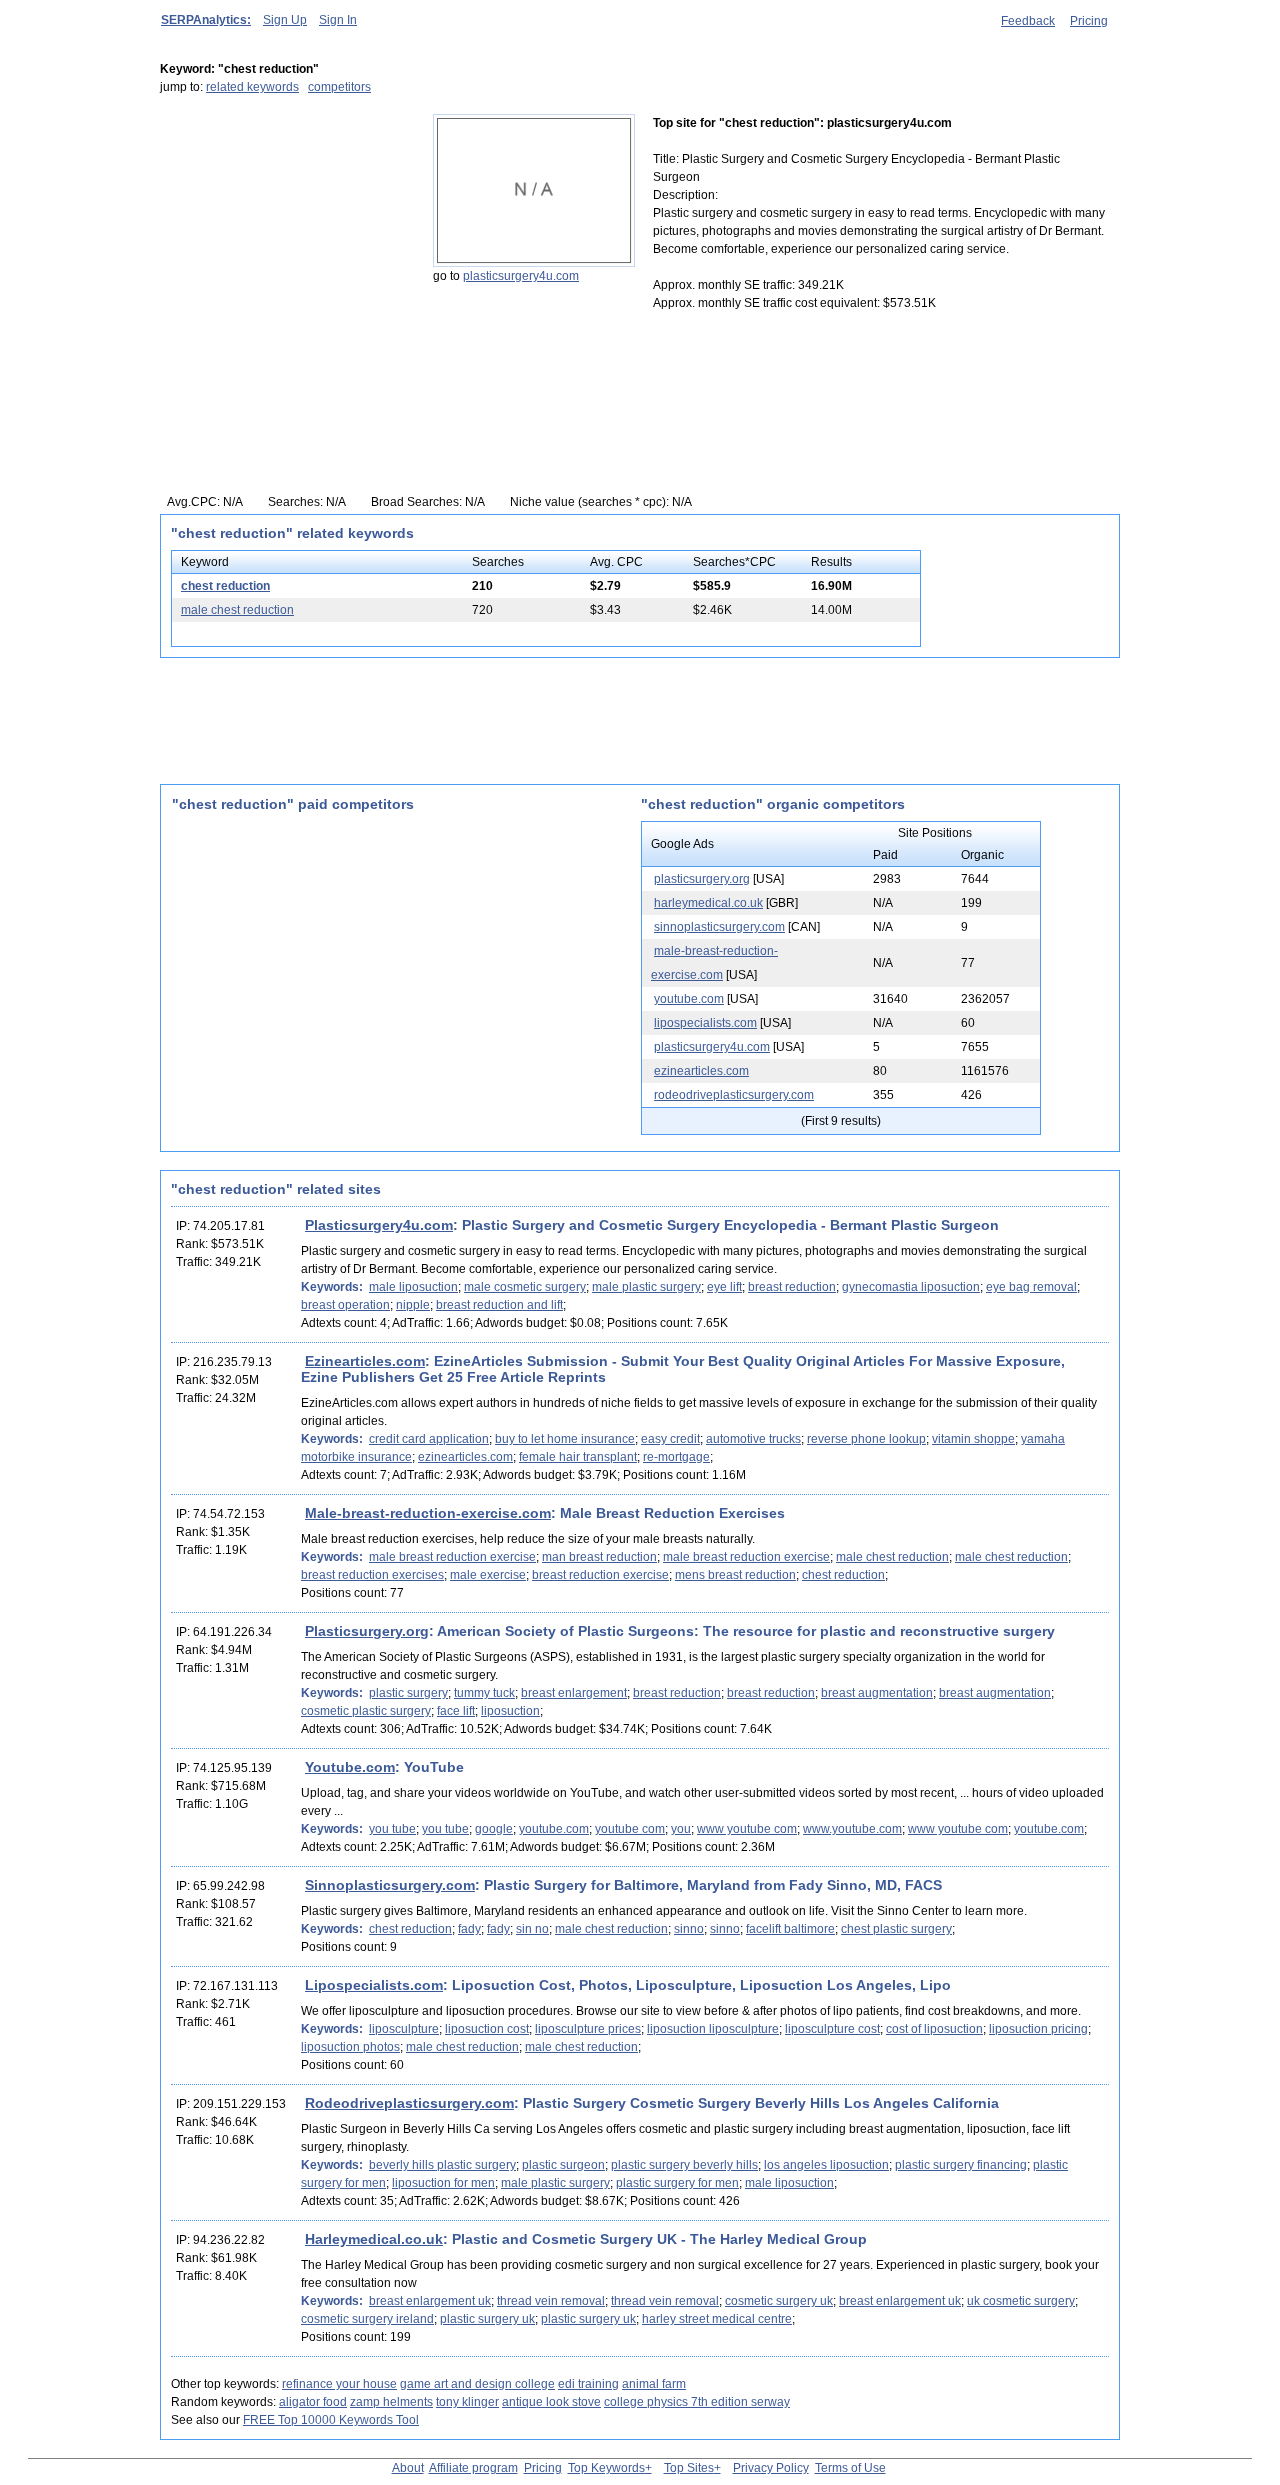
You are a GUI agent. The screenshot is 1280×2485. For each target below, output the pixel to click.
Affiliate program (473, 2468)
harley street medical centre (717, 2319)
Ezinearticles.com (365, 1361)
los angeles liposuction (826, 2165)
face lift (456, 1711)
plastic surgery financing (961, 2165)
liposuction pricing (1038, 2029)
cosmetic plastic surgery (366, 1711)
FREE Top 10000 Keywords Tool (331, 2420)
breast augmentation (877, 1693)
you (681, 1829)
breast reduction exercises (372, 1575)
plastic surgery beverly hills (684, 2165)
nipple (413, 1305)
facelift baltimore (790, 1929)
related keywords (252, 87)
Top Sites (689, 2468)
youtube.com (689, 999)
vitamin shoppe (973, 1439)
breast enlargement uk (430, 2301)
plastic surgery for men (677, 2183)
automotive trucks (753, 1439)
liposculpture (404, 2029)
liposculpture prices (588, 2029)
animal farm (654, 2384)
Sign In (338, 20)
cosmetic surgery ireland (367, 2319)
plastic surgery (408, 1693)
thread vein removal (551, 2301)
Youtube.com (350, 1767)
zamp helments (391, 2402)
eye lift (724, 1287)
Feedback (1028, 21)
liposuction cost (487, 2029)
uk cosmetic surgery (1021, 2301)
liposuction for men (443, 2183)
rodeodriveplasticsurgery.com (734, 1095)
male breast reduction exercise (452, 1557)
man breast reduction (599, 1557)
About (408, 2468)
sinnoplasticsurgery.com (719, 927)
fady (469, 1929)
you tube (392, 1829)
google (494, 1829)
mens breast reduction (735, 1575)
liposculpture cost (832, 2029)
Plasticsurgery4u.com (379, 1225)
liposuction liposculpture (713, 2029)
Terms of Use (850, 2468)
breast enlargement (574, 1693)
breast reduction (792, 1287)
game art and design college (477, 2384)
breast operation (345, 1305)
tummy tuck (484, 1693)
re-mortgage (676, 1457)
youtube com (630, 1829)
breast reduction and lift (499, 1305)
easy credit (670, 1439)
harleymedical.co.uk (708, 903)
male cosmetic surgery (525, 1287)
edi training (588, 2384)
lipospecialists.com (705, 1023)
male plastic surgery (646, 1287)
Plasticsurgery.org (367, 1631)
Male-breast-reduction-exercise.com (428, 1513)
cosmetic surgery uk (779, 2301)
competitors (339, 87)
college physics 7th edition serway (697, 2402)
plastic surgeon (563, 2165)
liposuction (510, 1711)
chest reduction (225, 586)
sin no (532, 1929)
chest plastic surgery (896, 1929)
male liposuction (413, 1287)
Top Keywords (606, 2468)
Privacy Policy (771, 2468)
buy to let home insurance (565, 1439)
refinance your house (339, 2384)
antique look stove (551, 2402)
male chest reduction (237, 610)
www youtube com (747, 1829)
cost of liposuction (934, 2029)
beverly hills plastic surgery (442, 2165)
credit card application (429, 1439)
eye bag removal (1031, 1287)
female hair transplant (578, 1457)
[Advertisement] (285, 239)
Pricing (1089, 21)
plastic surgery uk (487, 2319)
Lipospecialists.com (374, 1985)
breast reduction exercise (600, 1575)
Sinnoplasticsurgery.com (390, 1885)
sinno (689, 1929)
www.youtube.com (852, 1829)
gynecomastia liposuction (911, 1287)
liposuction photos (350, 2047)
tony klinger (467, 2402)
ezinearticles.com (701, 1071)
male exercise (488, 1575)
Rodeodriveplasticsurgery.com (409, 2103)
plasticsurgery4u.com (521, 276)
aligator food (313, 2402)
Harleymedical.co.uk (374, 2239)
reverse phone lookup (866, 1439)
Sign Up (285, 20)
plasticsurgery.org (702, 879)
